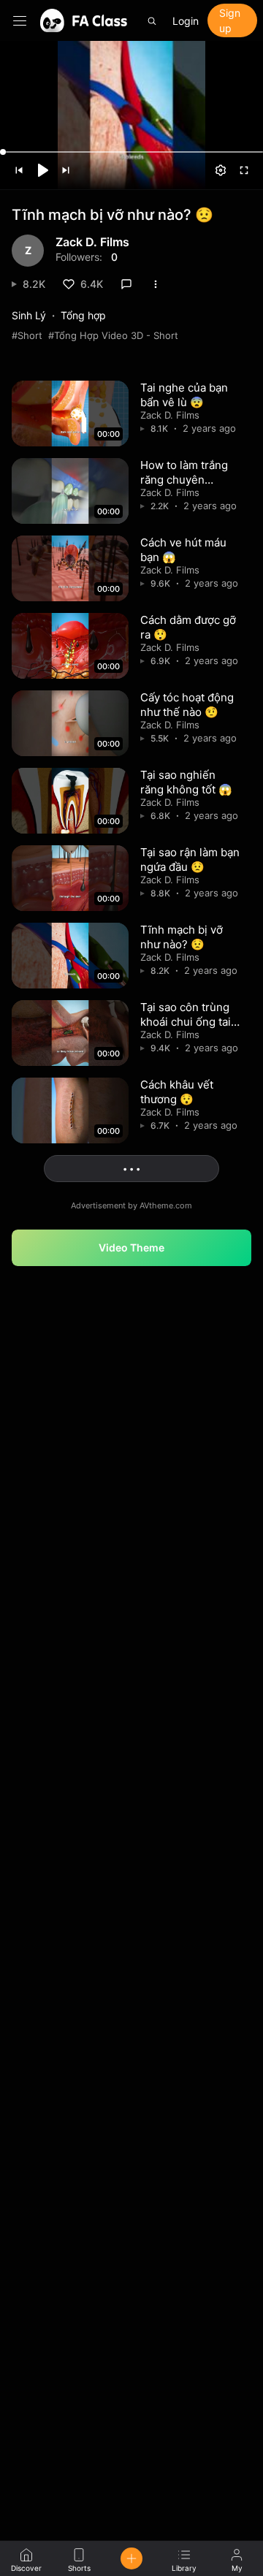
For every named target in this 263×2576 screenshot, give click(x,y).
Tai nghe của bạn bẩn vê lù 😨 (184, 395)
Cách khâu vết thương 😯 (177, 1092)
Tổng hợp (83, 315)
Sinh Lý (29, 315)
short (30, 335)
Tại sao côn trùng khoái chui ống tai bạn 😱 (186, 1021)
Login (186, 21)
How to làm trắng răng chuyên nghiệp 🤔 (184, 479)
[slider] (131, 152)
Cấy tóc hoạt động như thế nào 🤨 (187, 705)
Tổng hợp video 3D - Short (116, 335)
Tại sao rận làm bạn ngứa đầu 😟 (190, 860)
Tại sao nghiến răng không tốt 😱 (186, 782)
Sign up (230, 20)
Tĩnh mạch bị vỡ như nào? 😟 (182, 937)
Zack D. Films (92, 243)
